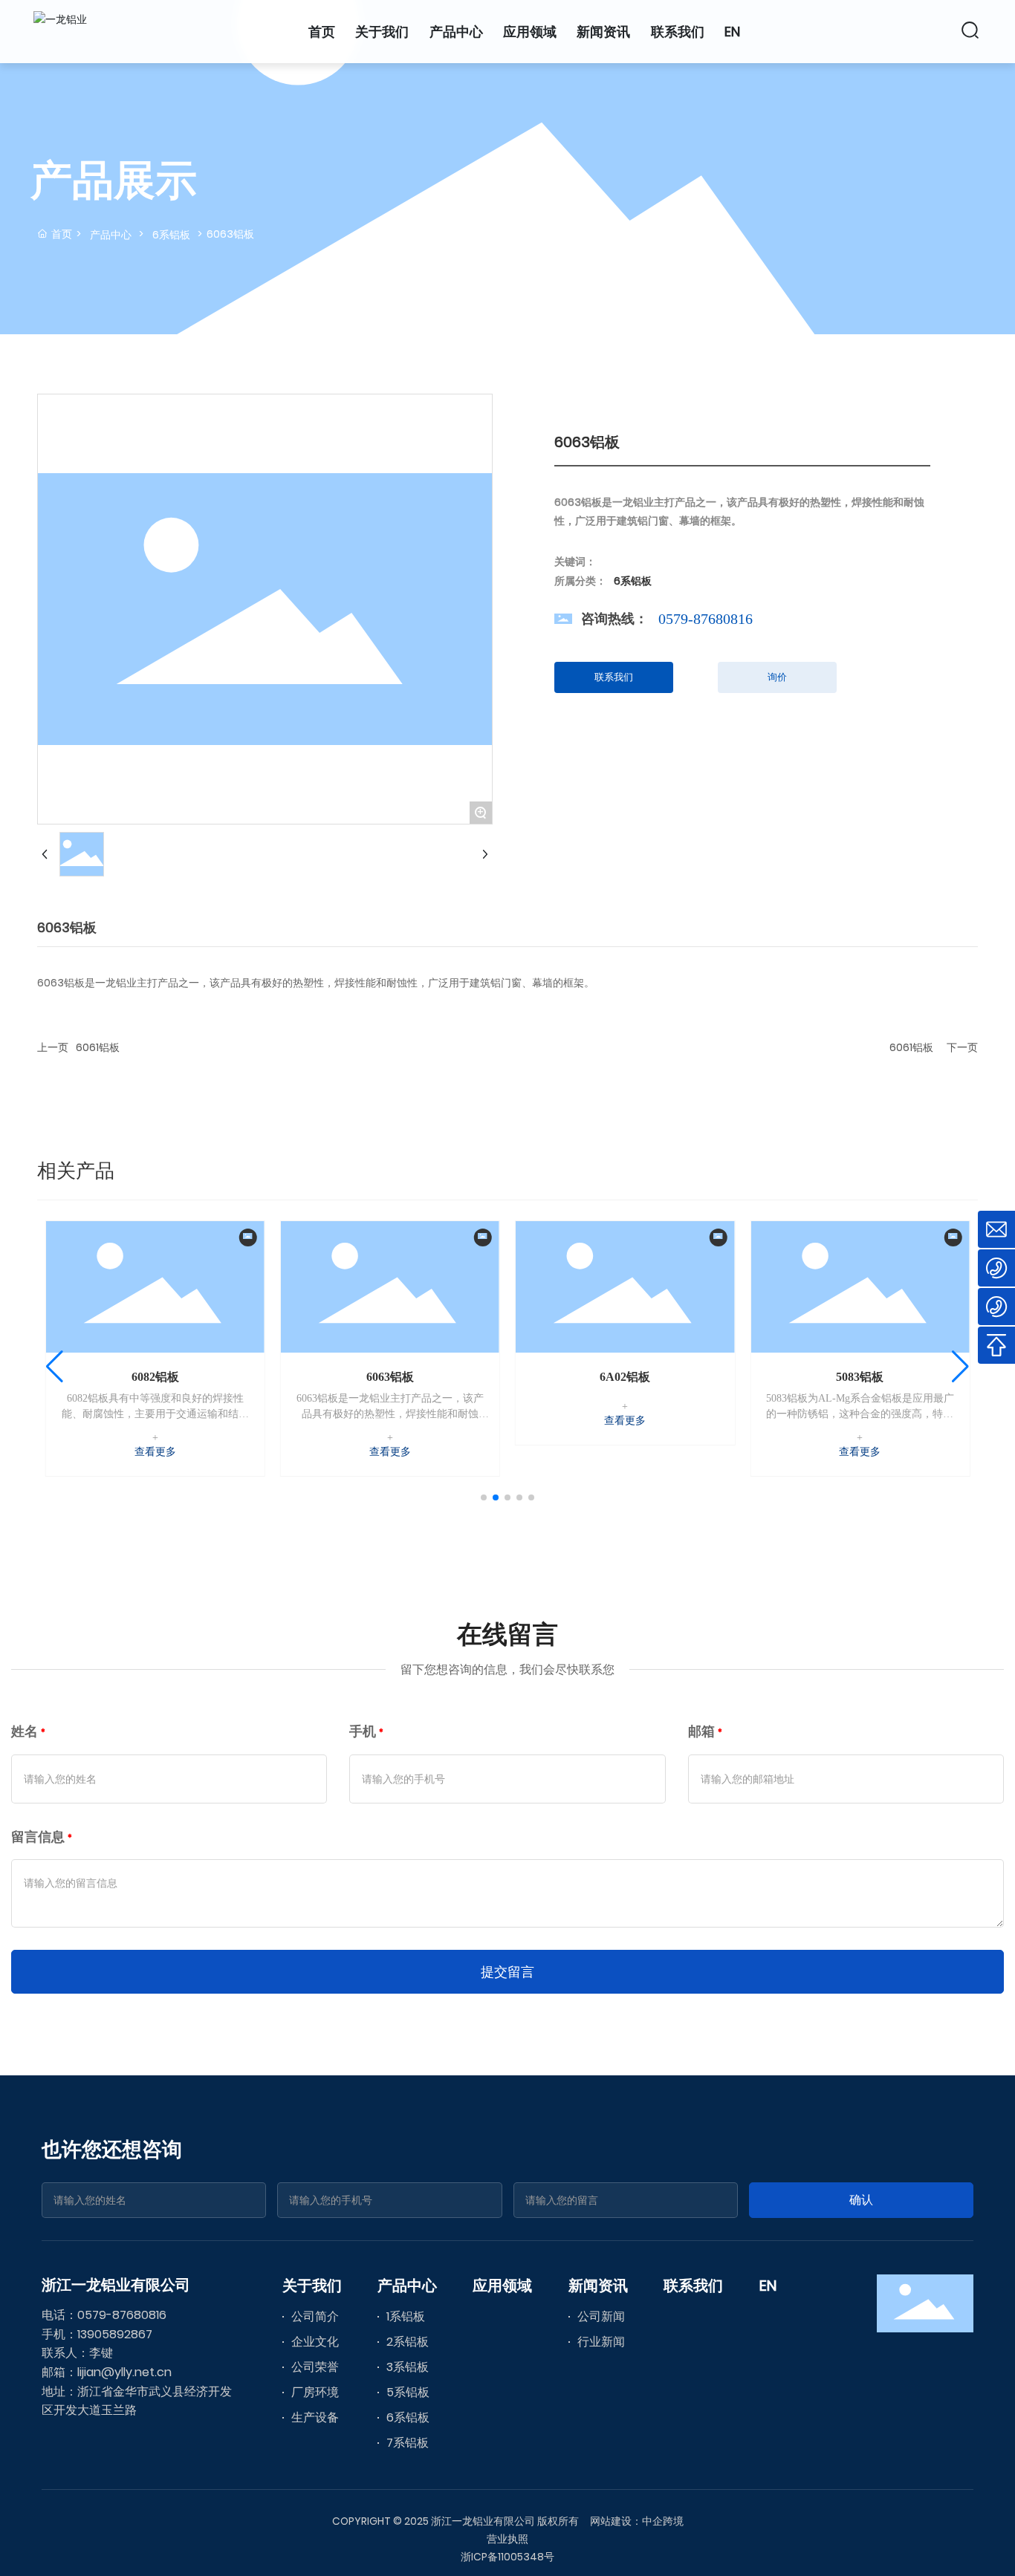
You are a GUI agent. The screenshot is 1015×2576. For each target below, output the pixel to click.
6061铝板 (98, 1047)
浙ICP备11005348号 (507, 2557)
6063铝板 (390, 1377)
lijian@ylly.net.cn (124, 2372)
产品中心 (111, 235)
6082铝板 (155, 1377)
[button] (484, 1497)
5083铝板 (860, 1377)
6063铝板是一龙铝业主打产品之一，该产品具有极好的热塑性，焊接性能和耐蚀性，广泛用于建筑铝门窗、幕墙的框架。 (390, 1414)
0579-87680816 (706, 619)
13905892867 (115, 2334)
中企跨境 (663, 2521)
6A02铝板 (625, 1377)
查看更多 (155, 1452)
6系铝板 (171, 235)
